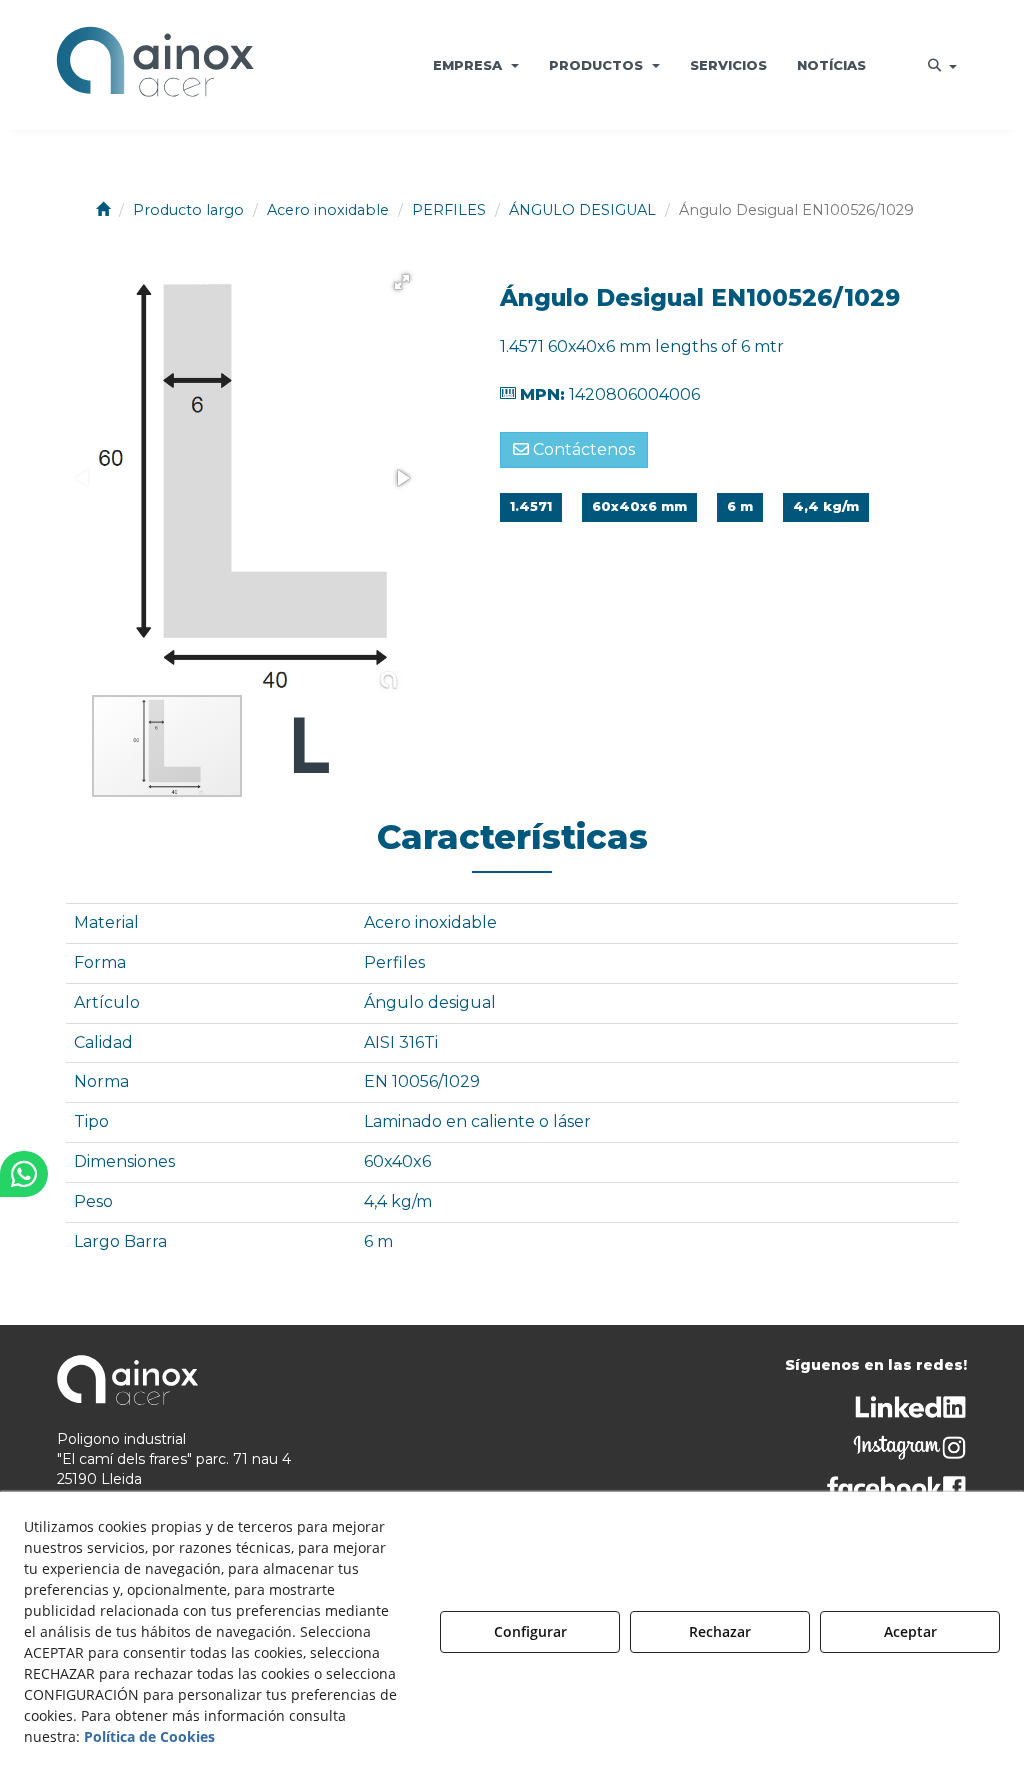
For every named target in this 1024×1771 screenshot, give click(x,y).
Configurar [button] (530, 1631)
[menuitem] (476, 65)
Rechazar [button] (720, 1631)
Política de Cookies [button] (149, 1736)
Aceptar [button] (910, 1631)
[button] (155, 65)
